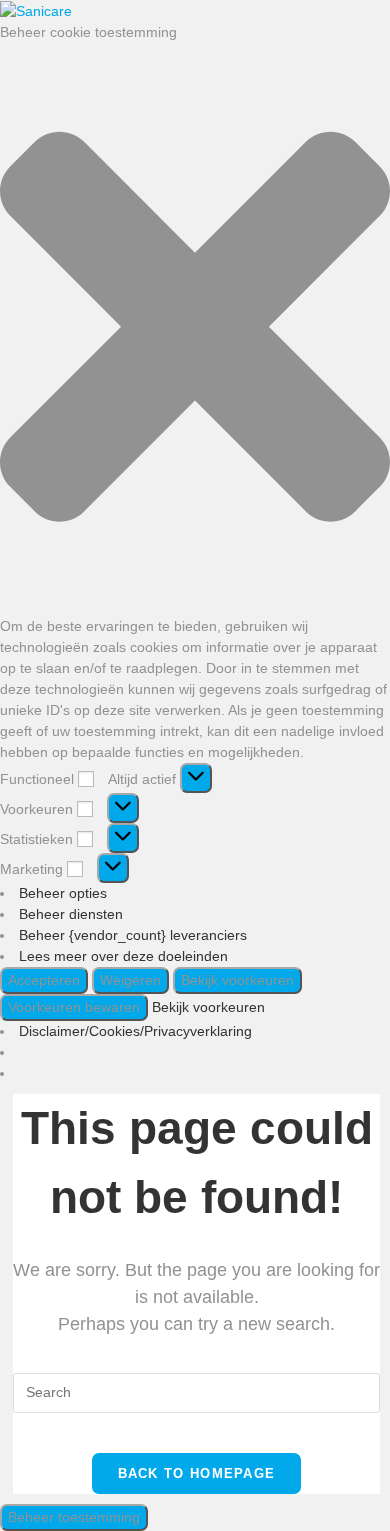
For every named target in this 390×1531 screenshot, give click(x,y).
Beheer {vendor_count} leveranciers (133, 935)
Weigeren (130, 980)
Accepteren (44, 980)
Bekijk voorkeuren (237, 980)
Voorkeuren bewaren (74, 1007)
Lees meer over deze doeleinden (123, 956)
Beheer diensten (71, 914)
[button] (195, 329)
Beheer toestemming (74, 1517)
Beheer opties (63, 893)
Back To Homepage (197, 1473)
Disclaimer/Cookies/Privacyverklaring (135, 1031)
